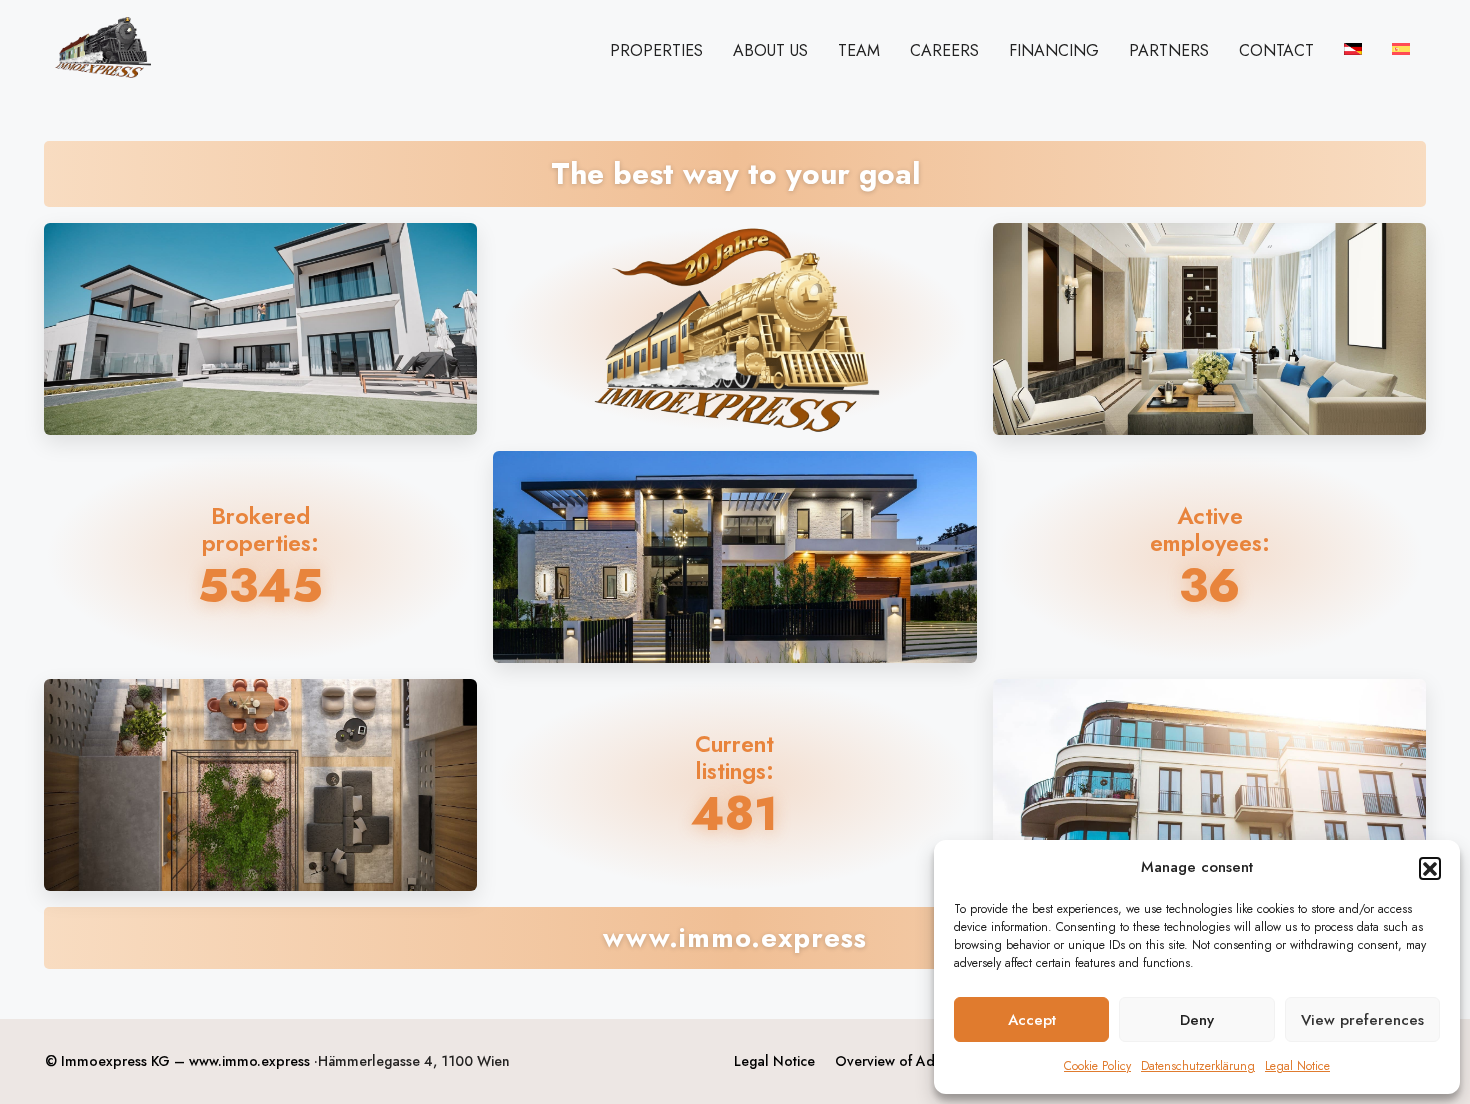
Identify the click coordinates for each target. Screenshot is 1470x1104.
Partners (1169, 50)
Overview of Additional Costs (928, 1061)
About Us (770, 50)
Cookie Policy (1097, 1066)
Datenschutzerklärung (1198, 1066)
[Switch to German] (1353, 49)
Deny (1197, 1020)
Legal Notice (1297, 1066)
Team (859, 50)
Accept (1032, 1020)
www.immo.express (249, 1061)
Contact (1276, 50)
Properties (656, 50)
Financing (1054, 50)
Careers (944, 50)
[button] (1430, 868)
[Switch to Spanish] (1401, 49)
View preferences (1362, 1020)
